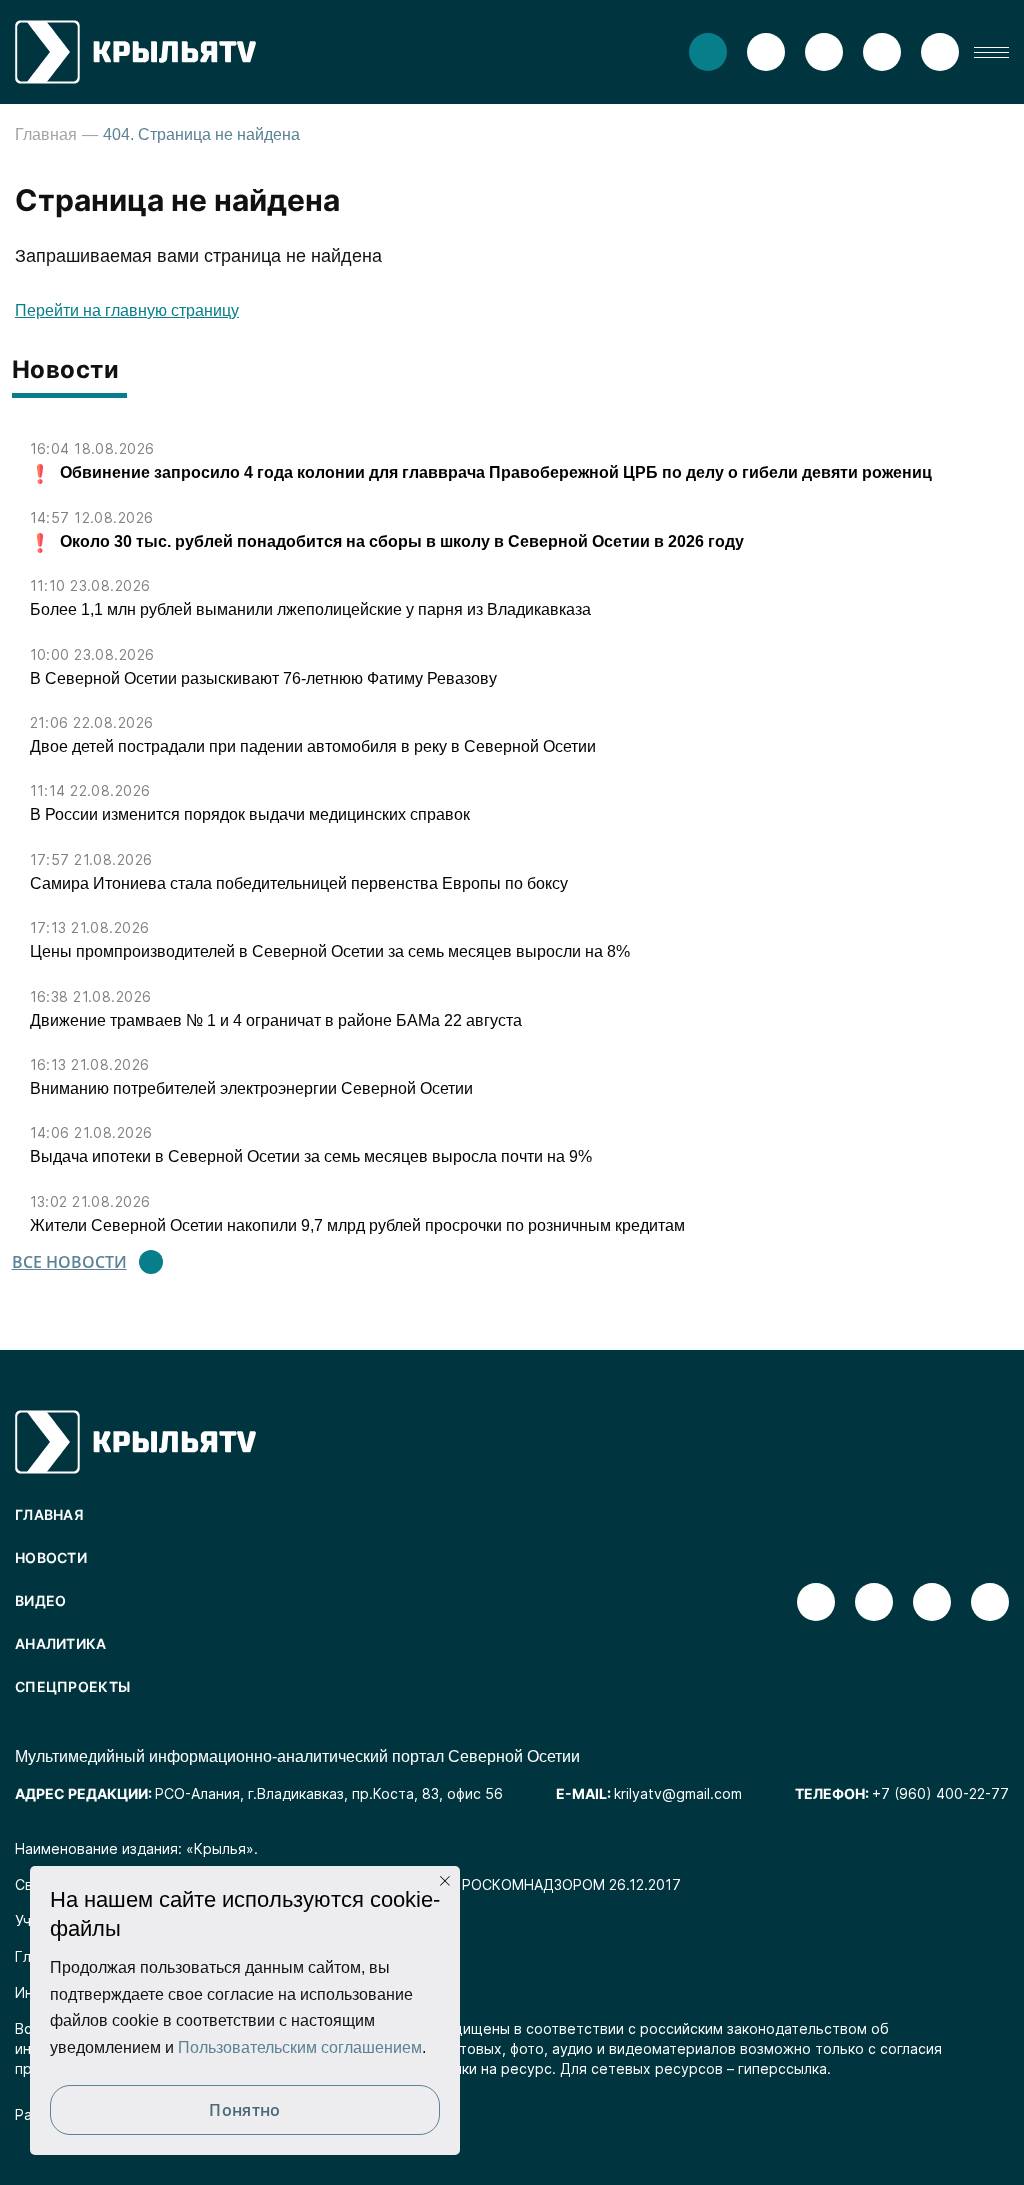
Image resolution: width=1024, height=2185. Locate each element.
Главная (46, 134)
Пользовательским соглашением (300, 2047)
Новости (51, 1557)
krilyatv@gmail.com (678, 1793)
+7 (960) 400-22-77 (940, 1793)
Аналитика (61, 1643)
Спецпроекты (72, 1686)
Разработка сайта (77, 2114)
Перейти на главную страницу (127, 310)
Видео (41, 1600)
